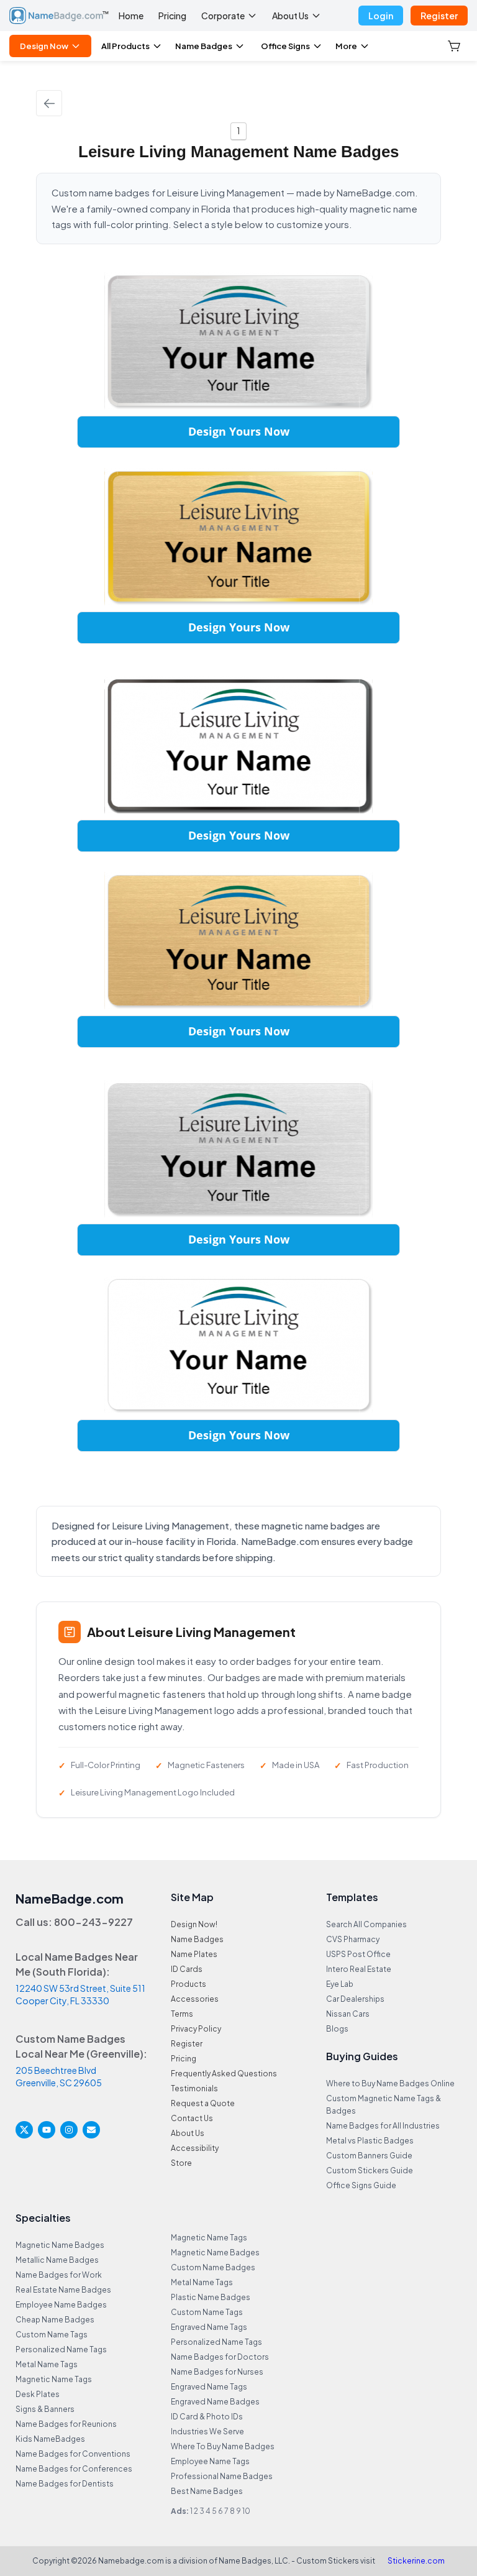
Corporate (223, 16)
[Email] (91, 2130)
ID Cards (187, 1969)
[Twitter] (24, 2130)
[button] (455, 46)
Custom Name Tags (52, 2335)
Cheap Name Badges (55, 2320)
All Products (125, 46)
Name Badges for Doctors (220, 2357)
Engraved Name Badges (215, 2402)
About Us (290, 16)
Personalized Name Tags (61, 2349)
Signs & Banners (45, 2409)
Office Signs (285, 46)
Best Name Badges (207, 2491)
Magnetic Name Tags (54, 2379)
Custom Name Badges (213, 2267)
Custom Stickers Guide (370, 2170)
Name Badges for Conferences (74, 2469)
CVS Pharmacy (353, 1939)
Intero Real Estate (359, 1969)
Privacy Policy (196, 2029)
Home (131, 16)
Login (381, 16)
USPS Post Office (358, 1954)
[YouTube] (47, 2130)
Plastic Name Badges (211, 2297)
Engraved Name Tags (209, 2327)
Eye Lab (340, 1984)
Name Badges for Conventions (73, 2454)
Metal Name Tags (47, 2364)
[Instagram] (69, 2130)
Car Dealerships (355, 1999)
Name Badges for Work (59, 2275)
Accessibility (195, 2148)
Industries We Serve (207, 2432)
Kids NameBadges (50, 2439)
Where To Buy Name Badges (223, 2446)
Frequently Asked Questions (224, 2074)
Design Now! (194, 1924)
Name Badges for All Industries (383, 2126)
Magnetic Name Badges (60, 2245)
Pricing (172, 16)
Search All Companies (366, 1924)
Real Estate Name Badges (63, 2290)
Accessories (195, 1999)
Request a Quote (203, 2103)
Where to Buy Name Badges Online (390, 2083)
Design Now (44, 46)
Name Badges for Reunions (66, 2424)
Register (439, 16)
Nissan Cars (348, 2014)
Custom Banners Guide (369, 2156)
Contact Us (192, 2118)
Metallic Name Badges (57, 2260)
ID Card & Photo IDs (207, 2417)
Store (181, 2163)
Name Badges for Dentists (65, 2484)
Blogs (337, 2029)
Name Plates (194, 1954)
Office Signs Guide (361, 2185)
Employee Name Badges (61, 2305)
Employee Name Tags (210, 2461)
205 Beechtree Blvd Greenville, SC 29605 (59, 2076)
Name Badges (204, 46)
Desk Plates (38, 2394)
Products (189, 1984)
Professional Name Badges (222, 2476)
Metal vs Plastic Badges (370, 2141)
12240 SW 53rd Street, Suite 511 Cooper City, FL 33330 (80, 1994)
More (346, 46)
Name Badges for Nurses (217, 2372)
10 (246, 2511)
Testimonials (194, 2088)
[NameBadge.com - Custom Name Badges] (59, 16)
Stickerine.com (416, 2561)
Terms (182, 2014)
